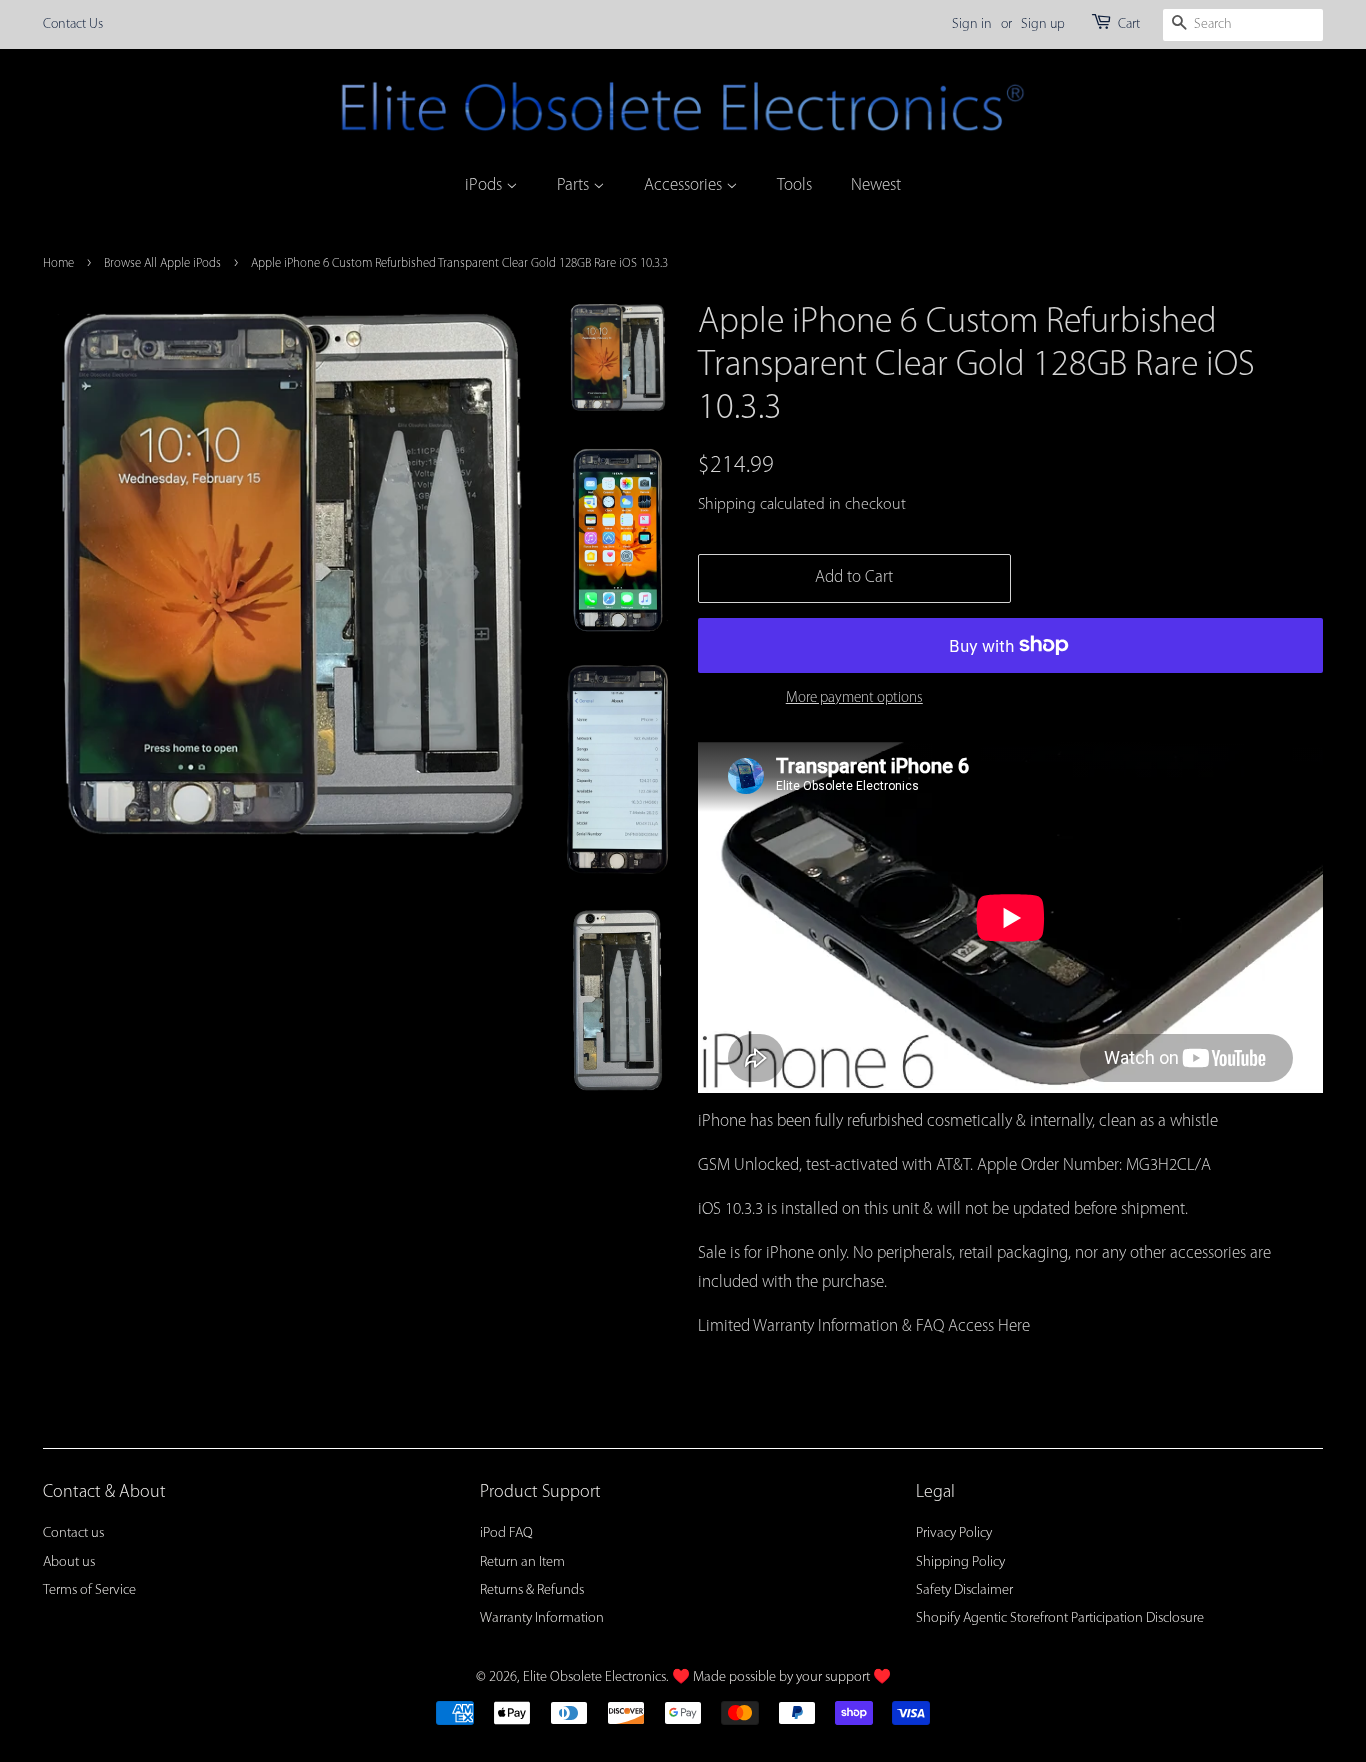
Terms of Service (89, 1590)
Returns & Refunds (532, 1590)
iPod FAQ (506, 1533)
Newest (876, 185)
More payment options (854, 698)
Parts (575, 185)
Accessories (685, 185)
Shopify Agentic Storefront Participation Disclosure (1060, 1618)
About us (69, 1562)
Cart (1129, 24)
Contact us (73, 1533)
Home (58, 263)
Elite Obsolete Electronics (594, 1677)
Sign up (1043, 24)
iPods (485, 185)
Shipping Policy (960, 1562)
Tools (794, 185)
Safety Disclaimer (964, 1590)
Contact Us (73, 24)
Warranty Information (542, 1618)
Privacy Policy (954, 1533)
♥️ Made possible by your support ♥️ (781, 1677)
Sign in (972, 24)
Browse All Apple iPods (162, 263)
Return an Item (522, 1562)
